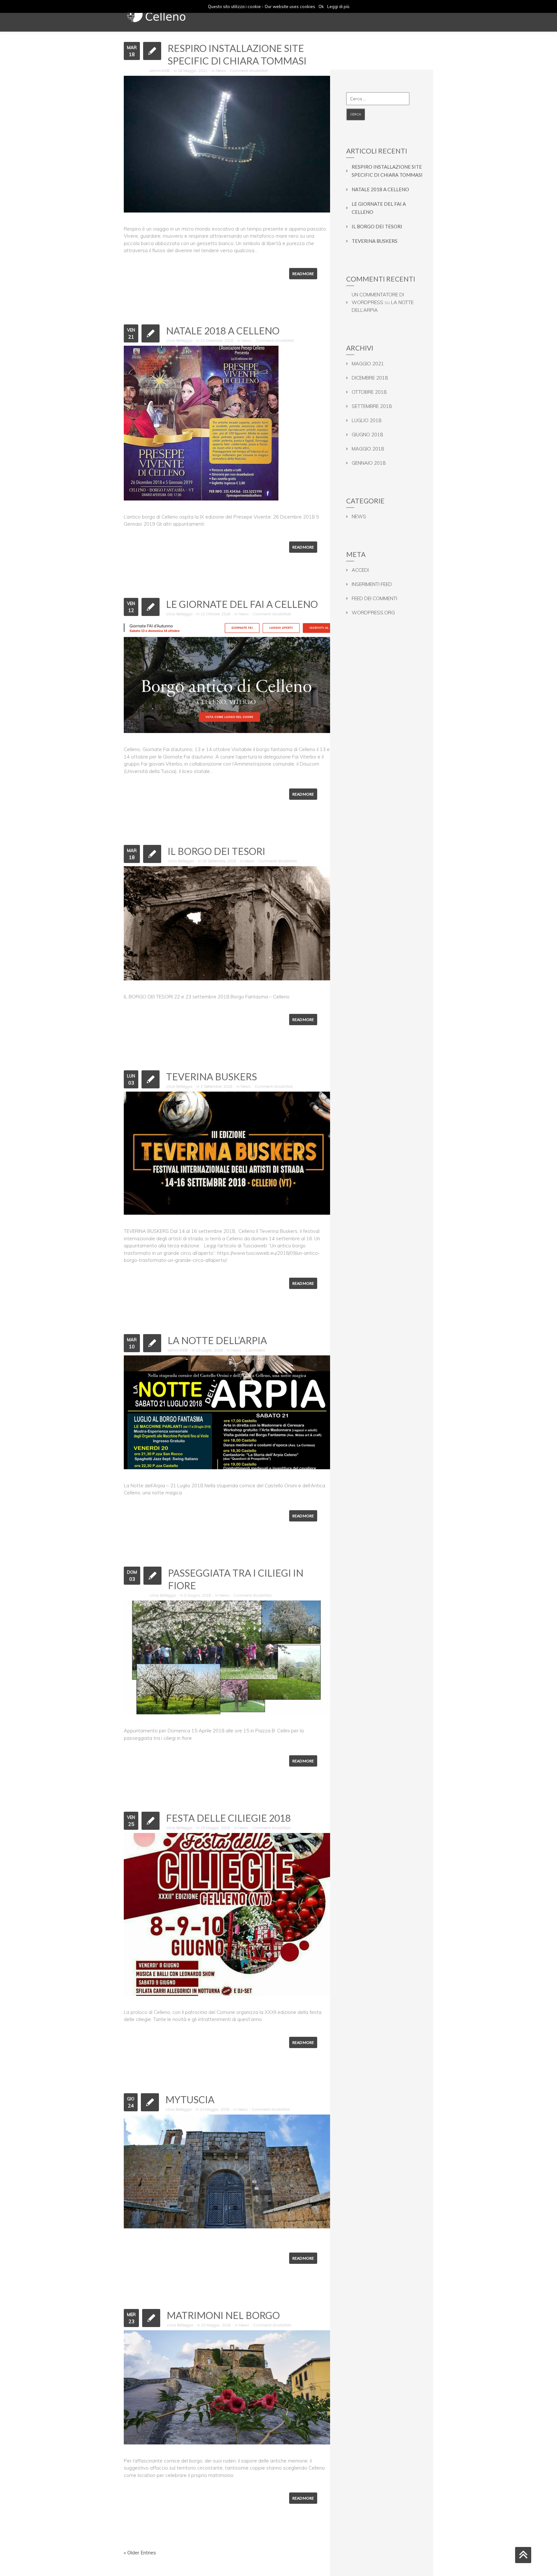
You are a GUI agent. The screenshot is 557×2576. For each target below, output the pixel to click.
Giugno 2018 (367, 435)
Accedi (360, 570)
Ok (321, 6)
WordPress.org (373, 613)
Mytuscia (190, 2099)
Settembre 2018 (372, 406)
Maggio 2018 (368, 449)
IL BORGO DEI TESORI (216, 851)
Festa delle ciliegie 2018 (228, 1818)
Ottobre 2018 (369, 392)
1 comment (255, 1350)
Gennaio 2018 (369, 463)
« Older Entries (140, 2553)
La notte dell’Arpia (217, 1340)
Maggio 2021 (368, 364)
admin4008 (160, 70)
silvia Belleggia (179, 340)
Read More (303, 274)
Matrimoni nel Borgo (223, 2315)
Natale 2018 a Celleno (223, 331)
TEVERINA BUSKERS (211, 1076)
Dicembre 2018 (370, 378)
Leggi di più (338, 6)
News (221, 70)
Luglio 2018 (366, 420)
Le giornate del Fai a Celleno (242, 604)
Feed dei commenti (374, 598)
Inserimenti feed (372, 584)
